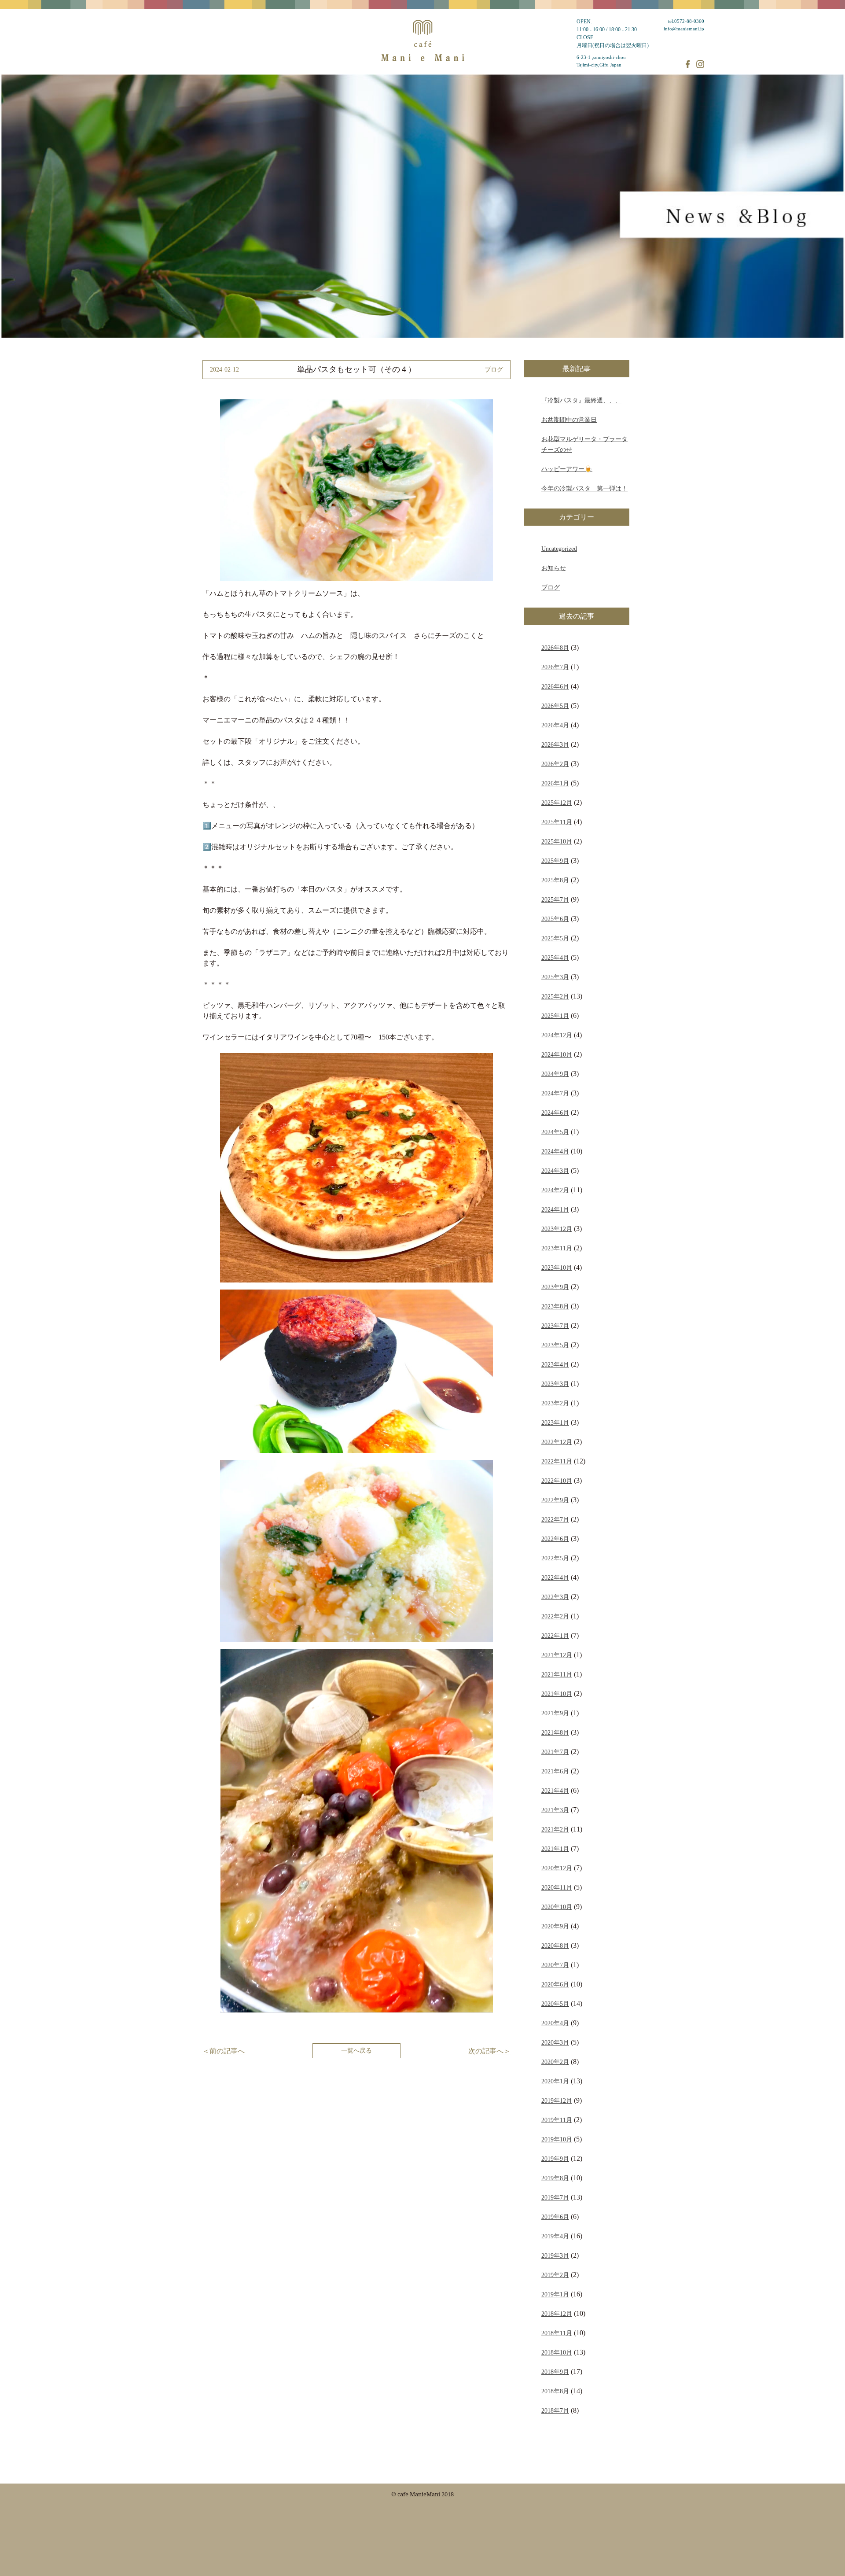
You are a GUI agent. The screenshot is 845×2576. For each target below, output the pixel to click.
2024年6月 (555, 1113)
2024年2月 (555, 1190)
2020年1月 (555, 2081)
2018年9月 (555, 2372)
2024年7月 (555, 1093)
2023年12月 (557, 1229)
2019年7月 (555, 2197)
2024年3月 (555, 1171)
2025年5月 (555, 938)
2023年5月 (555, 1345)
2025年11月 (557, 822)
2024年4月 (555, 1151)
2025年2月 (555, 996)
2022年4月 (555, 1577)
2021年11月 (557, 1674)
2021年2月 (555, 1829)
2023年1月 (555, 1423)
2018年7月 (555, 2410)
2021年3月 (555, 1810)
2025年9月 (555, 861)
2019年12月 (557, 2101)
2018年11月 (557, 2333)
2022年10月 (557, 1481)
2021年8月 (555, 1732)
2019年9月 (555, 2159)
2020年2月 (555, 2062)
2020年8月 (555, 1946)
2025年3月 (555, 977)
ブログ (551, 587)
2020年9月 (555, 1926)
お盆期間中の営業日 (569, 420)
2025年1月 (555, 1016)
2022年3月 (555, 1597)
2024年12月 (557, 1035)
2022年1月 (555, 1636)
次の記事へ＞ (489, 2051)
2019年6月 (555, 2217)
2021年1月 (555, 1849)
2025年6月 (555, 919)
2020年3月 (555, 2042)
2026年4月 (555, 725)
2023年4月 (555, 1364)
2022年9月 (555, 1500)
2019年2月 (555, 2275)
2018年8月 (555, 2391)
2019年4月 (555, 2236)
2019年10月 (557, 2139)
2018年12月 (557, 2314)
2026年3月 (555, 744)
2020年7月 (555, 1965)
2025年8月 (555, 880)
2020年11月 (557, 1887)
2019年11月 (557, 2120)
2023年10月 (557, 1268)
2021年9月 (555, 1713)
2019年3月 (555, 2255)
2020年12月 (557, 1868)
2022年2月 (555, 1616)
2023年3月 (555, 1384)
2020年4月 (555, 2023)
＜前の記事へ (224, 2051)
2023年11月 (557, 1248)
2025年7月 (555, 899)
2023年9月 (555, 1287)
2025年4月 (555, 958)
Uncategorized (559, 549)
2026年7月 (555, 667)
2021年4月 (555, 1791)
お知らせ (554, 568)
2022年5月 (555, 1558)
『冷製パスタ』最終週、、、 (581, 400)
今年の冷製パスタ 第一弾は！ (584, 488)
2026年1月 (555, 783)
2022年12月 (557, 1442)
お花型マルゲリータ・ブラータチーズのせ (584, 444)
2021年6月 (555, 1771)
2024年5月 (555, 1132)
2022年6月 (555, 1539)
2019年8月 (555, 2178)
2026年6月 (555, 686)
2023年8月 (555, 1306)
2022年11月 (557, 1461)
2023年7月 (555, 1326)
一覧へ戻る (356, 2050)
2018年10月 (557, 2352)
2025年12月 (557, 803)
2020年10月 (557, 1907)
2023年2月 (555, 1403)
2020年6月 (555, 1984)
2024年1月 (555, 1209)
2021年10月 (557, 1694)
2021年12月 (557, 1655)
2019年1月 (555, 2294)
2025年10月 (557, 841)
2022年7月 (555, 1519)
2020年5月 (555, 2004)
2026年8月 (555, 648)
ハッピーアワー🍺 (567, 469)
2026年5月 (555, 706)
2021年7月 (555, 1752)
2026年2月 (555, 764)
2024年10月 (557, 1054)
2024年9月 (555, 1074)
